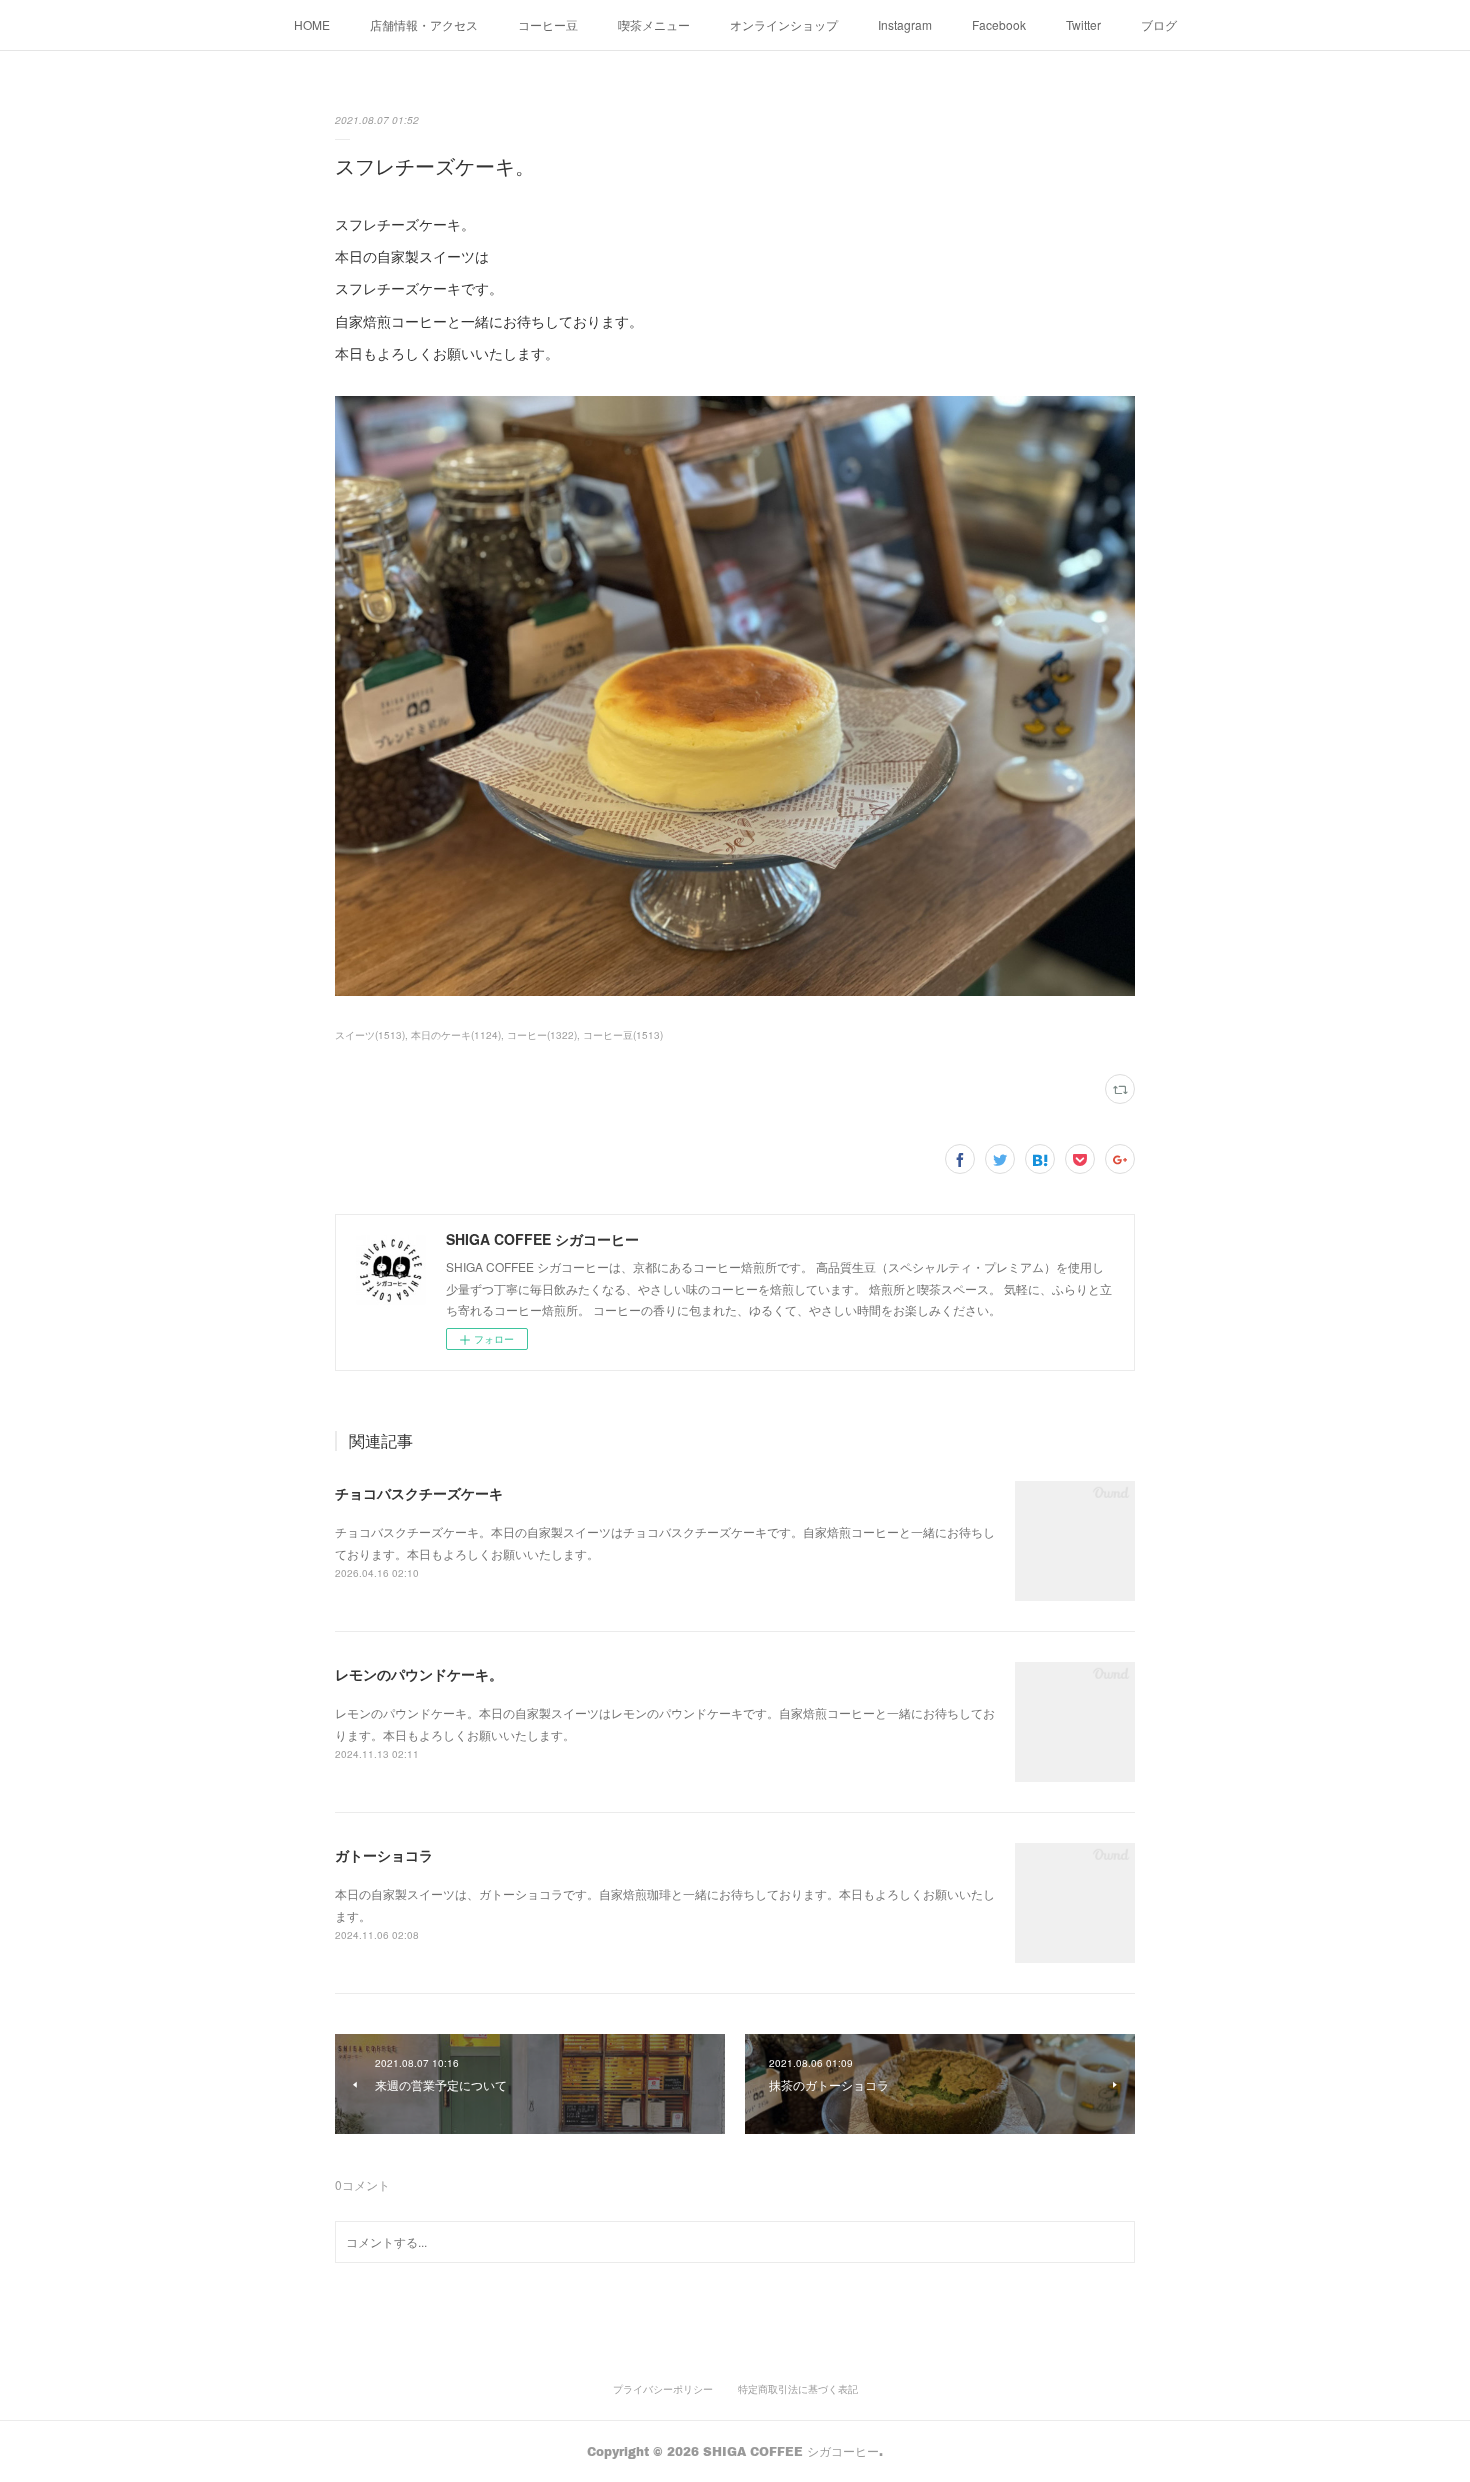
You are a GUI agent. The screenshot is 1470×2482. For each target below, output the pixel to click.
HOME (312, 24)
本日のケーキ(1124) (456, 1035)
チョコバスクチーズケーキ (419, 1493)
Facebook (999, 24)
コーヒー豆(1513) (623, 1035)
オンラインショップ (784, 24)
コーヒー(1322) (542, 1035)
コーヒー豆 (548, 24)
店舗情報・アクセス (424, 24)
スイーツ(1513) (370, 1035)
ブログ (1159, 24)
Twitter (1083, 24)
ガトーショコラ (384, 1855)
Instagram (905, 24)
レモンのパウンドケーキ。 (419, 1674)
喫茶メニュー (654, 24)
